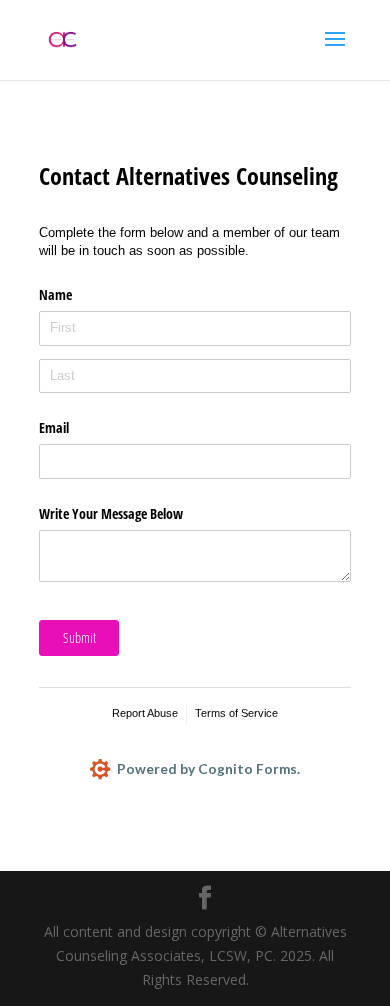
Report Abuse (145, 713)
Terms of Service (236, 713)
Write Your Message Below (111, 513)
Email (54, 427)
